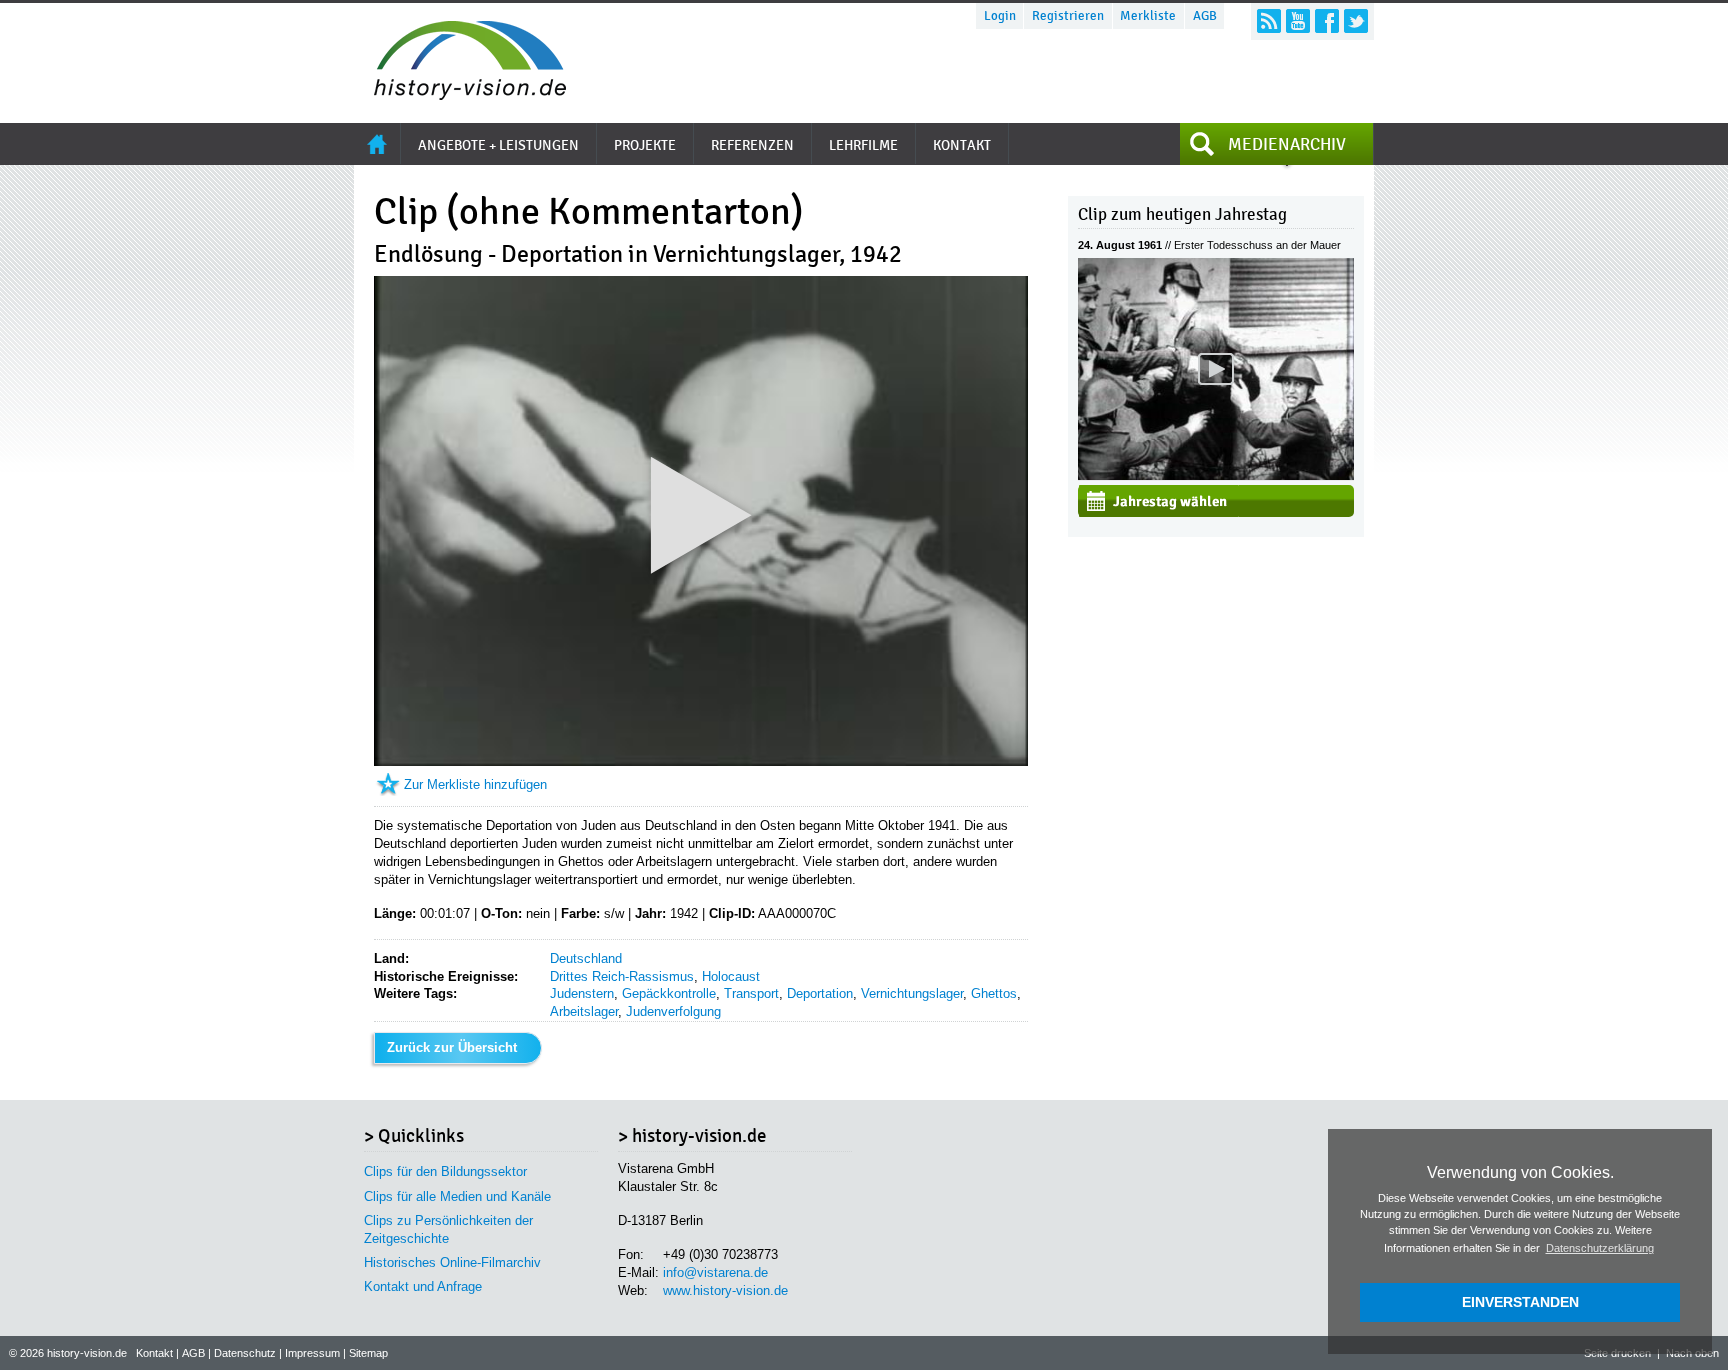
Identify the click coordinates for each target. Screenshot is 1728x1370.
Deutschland (586, 958)
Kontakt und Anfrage (423, 1286)
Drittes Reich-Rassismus (622, 976)
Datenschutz (245, 1353)
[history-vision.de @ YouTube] (1298, 21)
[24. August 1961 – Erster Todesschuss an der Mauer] (1216, 475)
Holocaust (731, 976)
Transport (751, 993)
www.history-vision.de (725, 1290)
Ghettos (994, 993)
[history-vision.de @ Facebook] (1327, 21)
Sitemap (368, 1353)
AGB (1205, 16)
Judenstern (582, 993)
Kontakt (154, 1353)
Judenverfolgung (673, 1011)
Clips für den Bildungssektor (445, 1171)
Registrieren (1068, 16)
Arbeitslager (584, 1011)
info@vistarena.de (715, 1272)
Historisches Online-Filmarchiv (452, 1262)
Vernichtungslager (912, 993)
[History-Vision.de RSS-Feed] (1269, 21)
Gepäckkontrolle (669, 993)
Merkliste (1148, 16)
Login (1000, 16)
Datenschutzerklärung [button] (1600, 1248)
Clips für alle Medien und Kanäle (457, 1196)
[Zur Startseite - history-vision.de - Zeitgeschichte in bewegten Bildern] (460, 94)
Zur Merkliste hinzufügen (475, 784)
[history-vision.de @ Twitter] (1356, 21)
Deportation (820, 993)
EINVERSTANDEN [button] (1520, 1302)
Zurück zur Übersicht (452, 1047)
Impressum (312, 1353)
